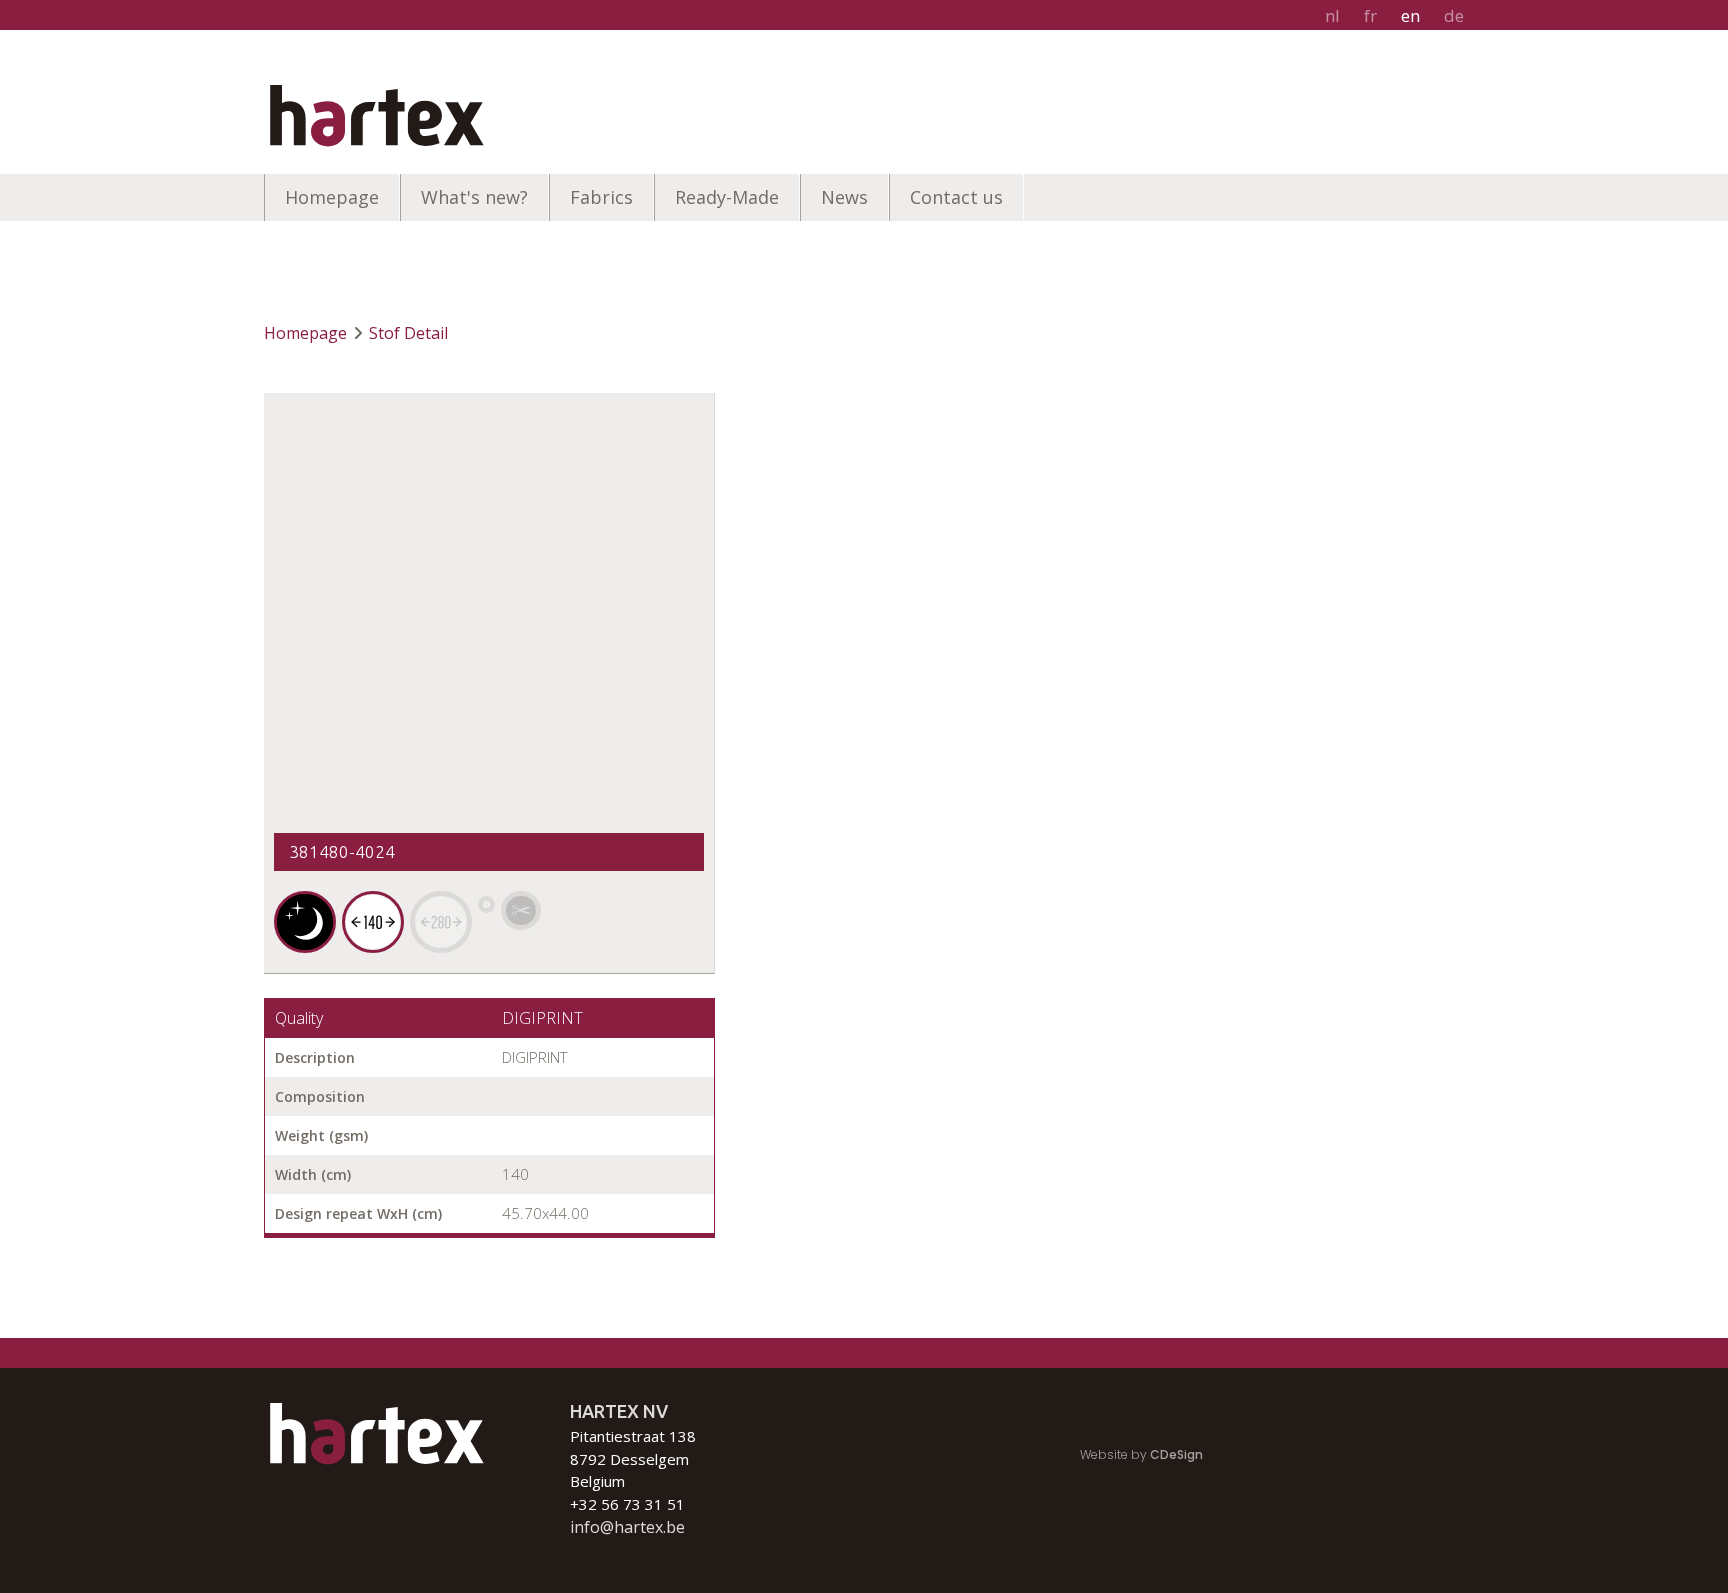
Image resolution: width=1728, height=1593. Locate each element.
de (1454, 15)
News (844, 197)
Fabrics (601, 197)
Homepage (332, 197)
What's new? (474, 197)
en (1410, 15)
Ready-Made (727, 197)
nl (1332, 15)
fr (1370, 15)
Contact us (956, 197)
